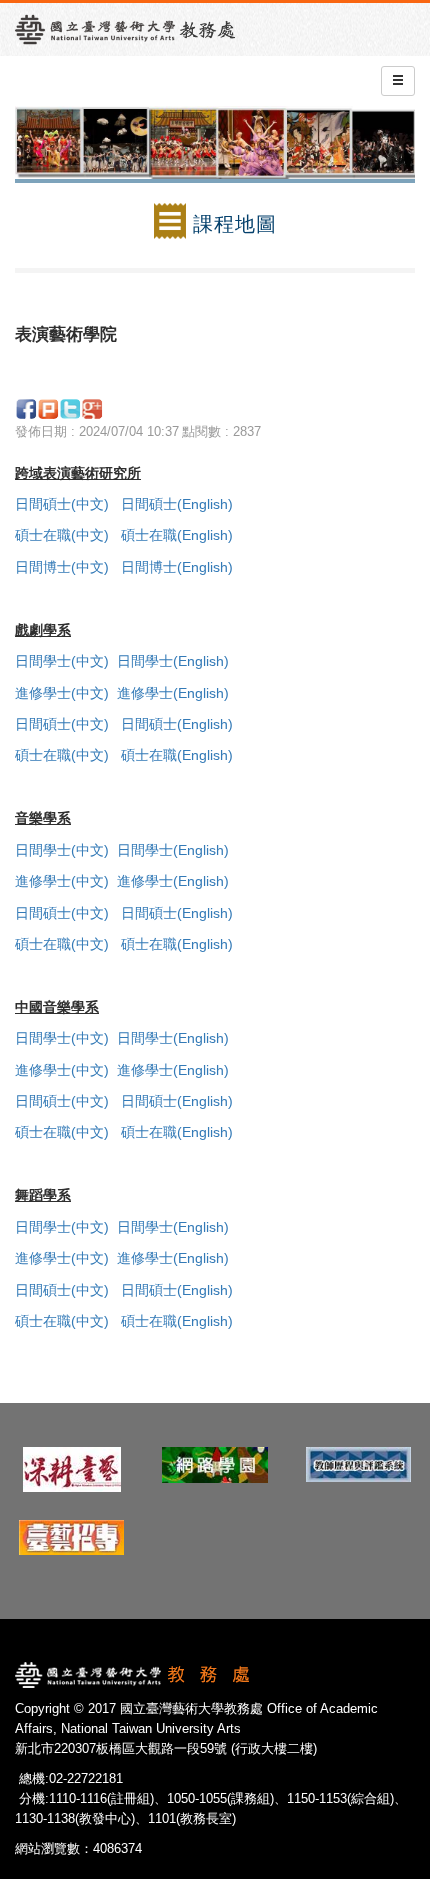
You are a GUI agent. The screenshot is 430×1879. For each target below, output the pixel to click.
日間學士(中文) (62, 661)
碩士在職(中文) (62, 535)
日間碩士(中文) (62, 504)
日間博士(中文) (62, 567)
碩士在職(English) (177, 535)
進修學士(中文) (62, 693)
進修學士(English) (175, 693)
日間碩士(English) (177, 504)
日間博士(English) (177, 567)
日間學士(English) (175, 661)
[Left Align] (398, 81)
